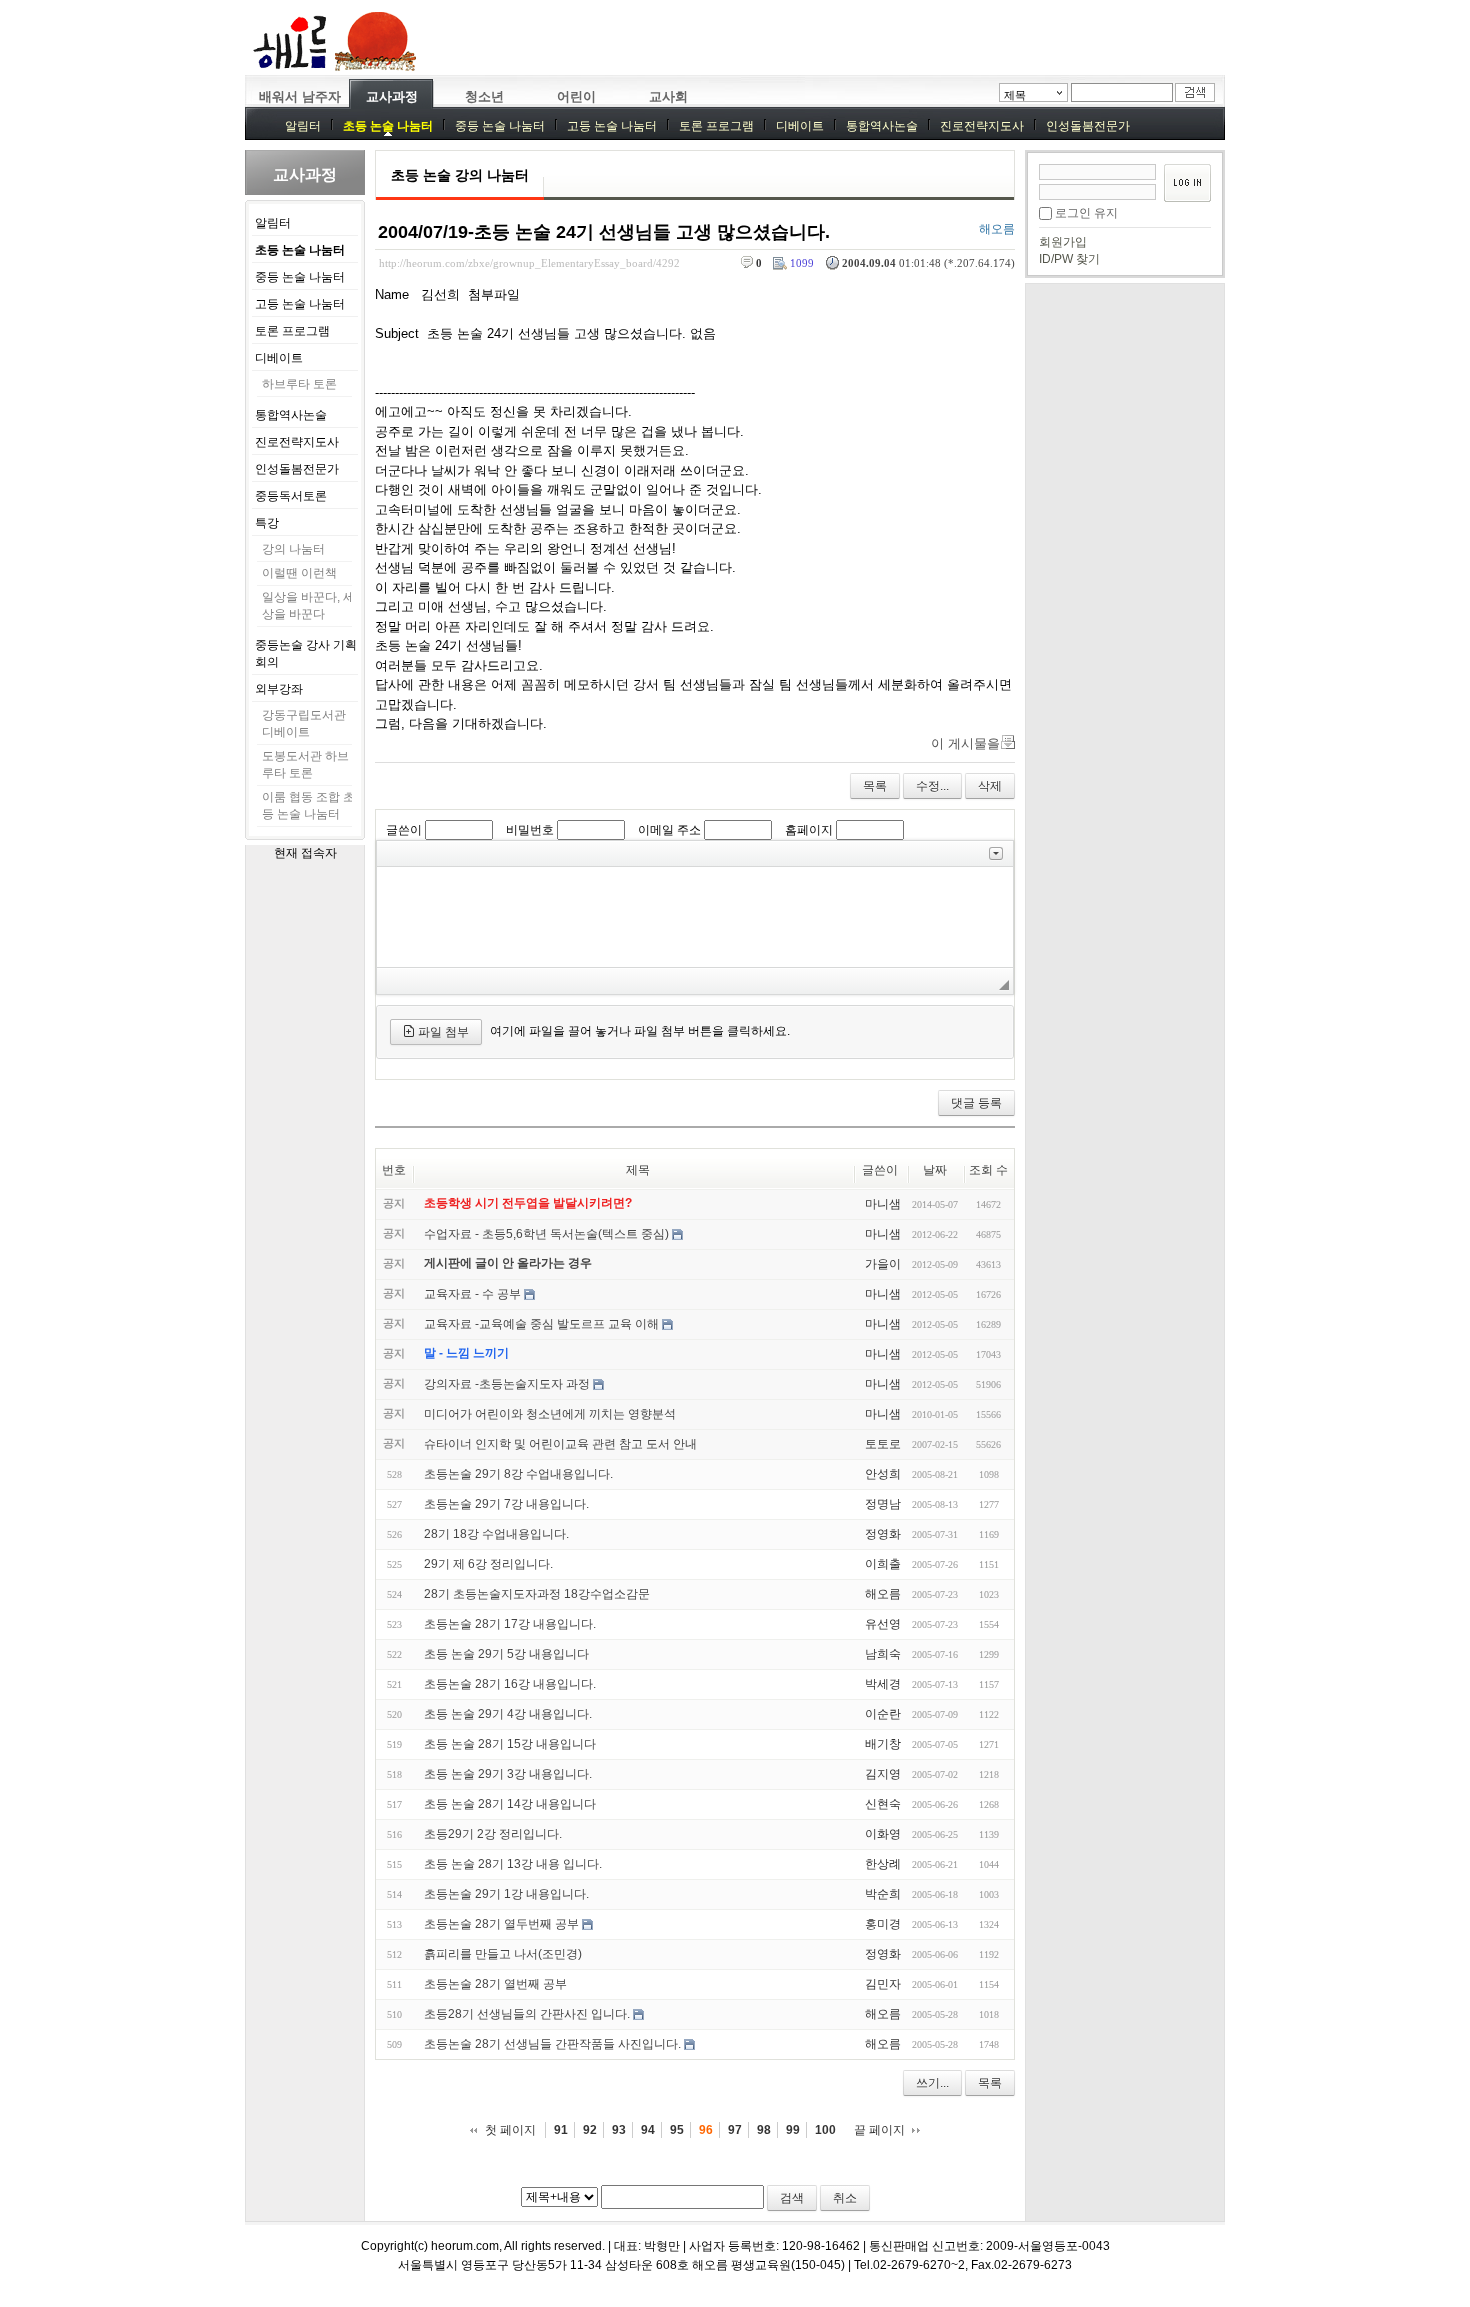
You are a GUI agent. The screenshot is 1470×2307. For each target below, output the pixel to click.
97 (735, 2130)
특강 (267, 523)
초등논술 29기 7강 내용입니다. (506, 1504)
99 (793, 2130)
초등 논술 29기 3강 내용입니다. (508, 1774)
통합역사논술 (882, 126)
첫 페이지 (510, 2130)
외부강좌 (279, 689)
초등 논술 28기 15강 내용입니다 (510, 1744)
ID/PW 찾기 (1069, 259)
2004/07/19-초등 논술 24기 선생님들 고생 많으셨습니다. (604, 232)
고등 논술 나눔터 (612, 126)
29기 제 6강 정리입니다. (488, 1564)
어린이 (576, 96)
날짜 (935, 1170)
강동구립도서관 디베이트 (304, 723)
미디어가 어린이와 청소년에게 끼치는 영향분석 (550, 1414)
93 (619, 2130)
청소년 (484, 96)
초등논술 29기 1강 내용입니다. (506, 1894)
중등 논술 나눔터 (500, 126)
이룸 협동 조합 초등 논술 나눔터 (308, 805)
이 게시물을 (965, 743)
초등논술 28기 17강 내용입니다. (510, 1624)
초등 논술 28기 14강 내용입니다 (510, 1804)
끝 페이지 (879, 2130)
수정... (932, 786)
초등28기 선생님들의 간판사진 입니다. (527, 2014)
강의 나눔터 (293, 549)
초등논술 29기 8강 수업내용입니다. (518, 1474)
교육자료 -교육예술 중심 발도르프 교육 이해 (541, 1324)
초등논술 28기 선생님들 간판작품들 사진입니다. (552, 2044)
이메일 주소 (669, 830)
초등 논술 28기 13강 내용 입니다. (513, 1864)
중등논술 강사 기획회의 (306, 653)
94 (648, 2130)
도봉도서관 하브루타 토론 (305, 764)
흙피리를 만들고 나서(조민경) (503, 1954)
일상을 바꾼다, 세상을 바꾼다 (308, 605)
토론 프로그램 (716, 126)
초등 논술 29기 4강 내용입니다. (508, 1714)
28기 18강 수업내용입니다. (496, 1534)
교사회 (668, 96)
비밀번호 (530, 830)
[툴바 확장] (996, 853)
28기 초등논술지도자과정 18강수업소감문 (537, 1594)
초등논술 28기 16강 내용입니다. (510, 1684)
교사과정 (392, 96)
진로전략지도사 (982, 126)
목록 (875, 786)
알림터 (303, 126)
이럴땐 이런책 (299, 573)
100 (825, 2130)
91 (561, 2130)
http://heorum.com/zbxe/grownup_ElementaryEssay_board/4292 (529, 263)
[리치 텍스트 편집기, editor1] (695, 917)
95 (677, 2130)
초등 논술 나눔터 (388, 126)
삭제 (990, 786)
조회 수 (988, 1170)
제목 (1015, 95)
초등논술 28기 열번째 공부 (495, 1984)
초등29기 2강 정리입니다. (493, 1834)
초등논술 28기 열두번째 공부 (501, 1924)
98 (764, 2130)
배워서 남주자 (300, 96)
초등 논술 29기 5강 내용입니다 (506, 1654)
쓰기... (932, 2083)
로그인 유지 (1086, 213)
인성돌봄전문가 (1088, 126)
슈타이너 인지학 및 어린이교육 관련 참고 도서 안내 (560, 1444)
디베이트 (800, 126)
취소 (845, 2198)
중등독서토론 (291, 496)
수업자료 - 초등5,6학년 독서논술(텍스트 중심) (546, 1234)
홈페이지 (809, 830)
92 (590, 2130)
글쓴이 (404, 830)
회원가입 (1063, 242)
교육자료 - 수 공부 (472, 1294)
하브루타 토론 (299, 384)
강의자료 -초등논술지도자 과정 (507, 1384)
